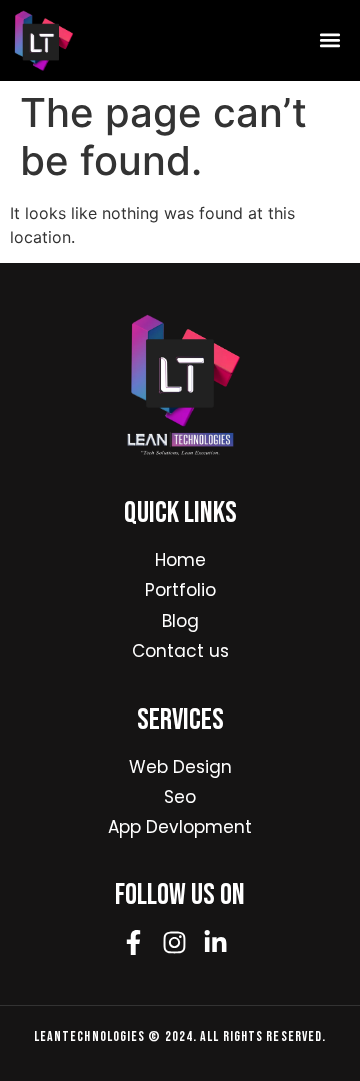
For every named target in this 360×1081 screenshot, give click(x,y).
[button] (329, 40)
